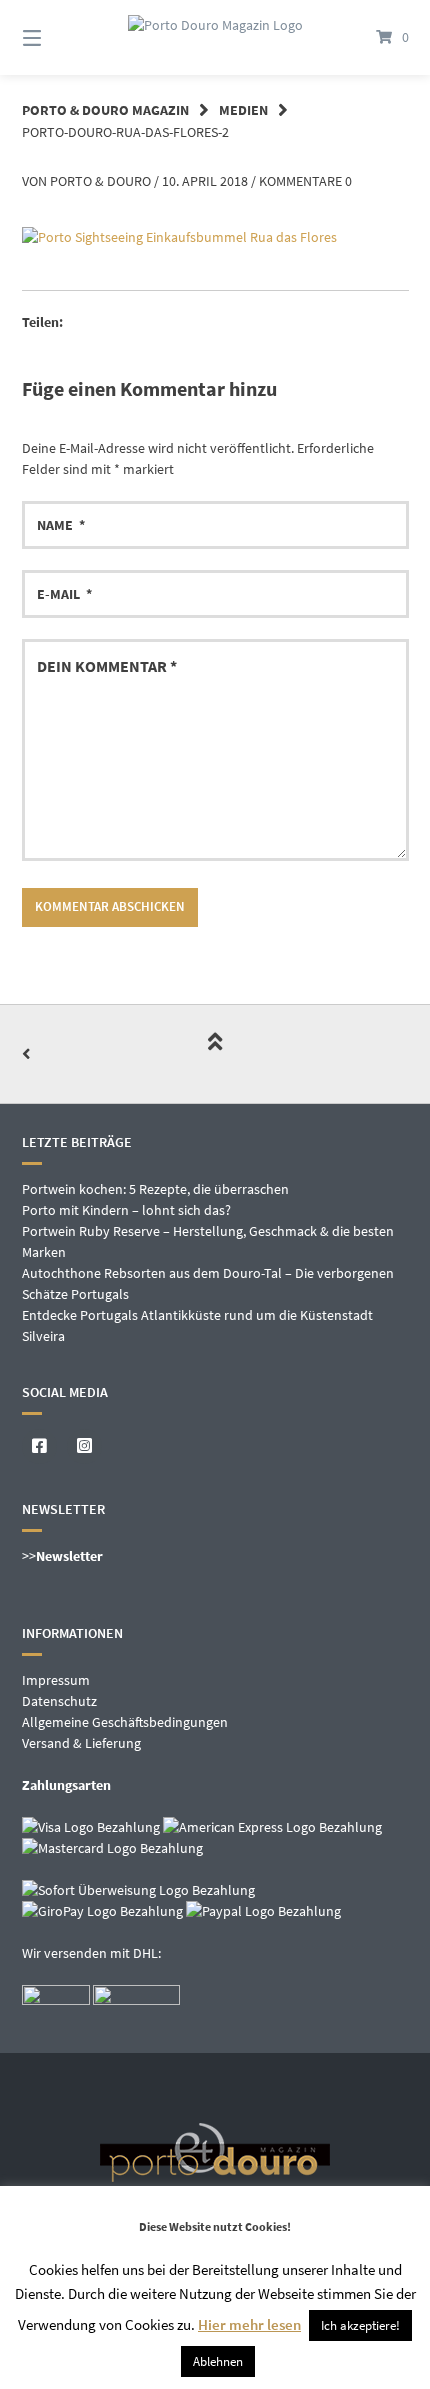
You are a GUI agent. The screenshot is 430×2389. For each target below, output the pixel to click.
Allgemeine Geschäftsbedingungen (125, 1722)
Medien (243, 110)
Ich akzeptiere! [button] (360, 2325)
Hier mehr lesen (249, 2324)
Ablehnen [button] (218, 2361)
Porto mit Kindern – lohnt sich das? (126, 1210)
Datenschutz (59, 1701)
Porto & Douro (100, 181)
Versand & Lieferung (81, 1743)
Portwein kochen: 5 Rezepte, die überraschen (155, 1189)
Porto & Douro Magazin (105, 110)
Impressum (56, 1680)
